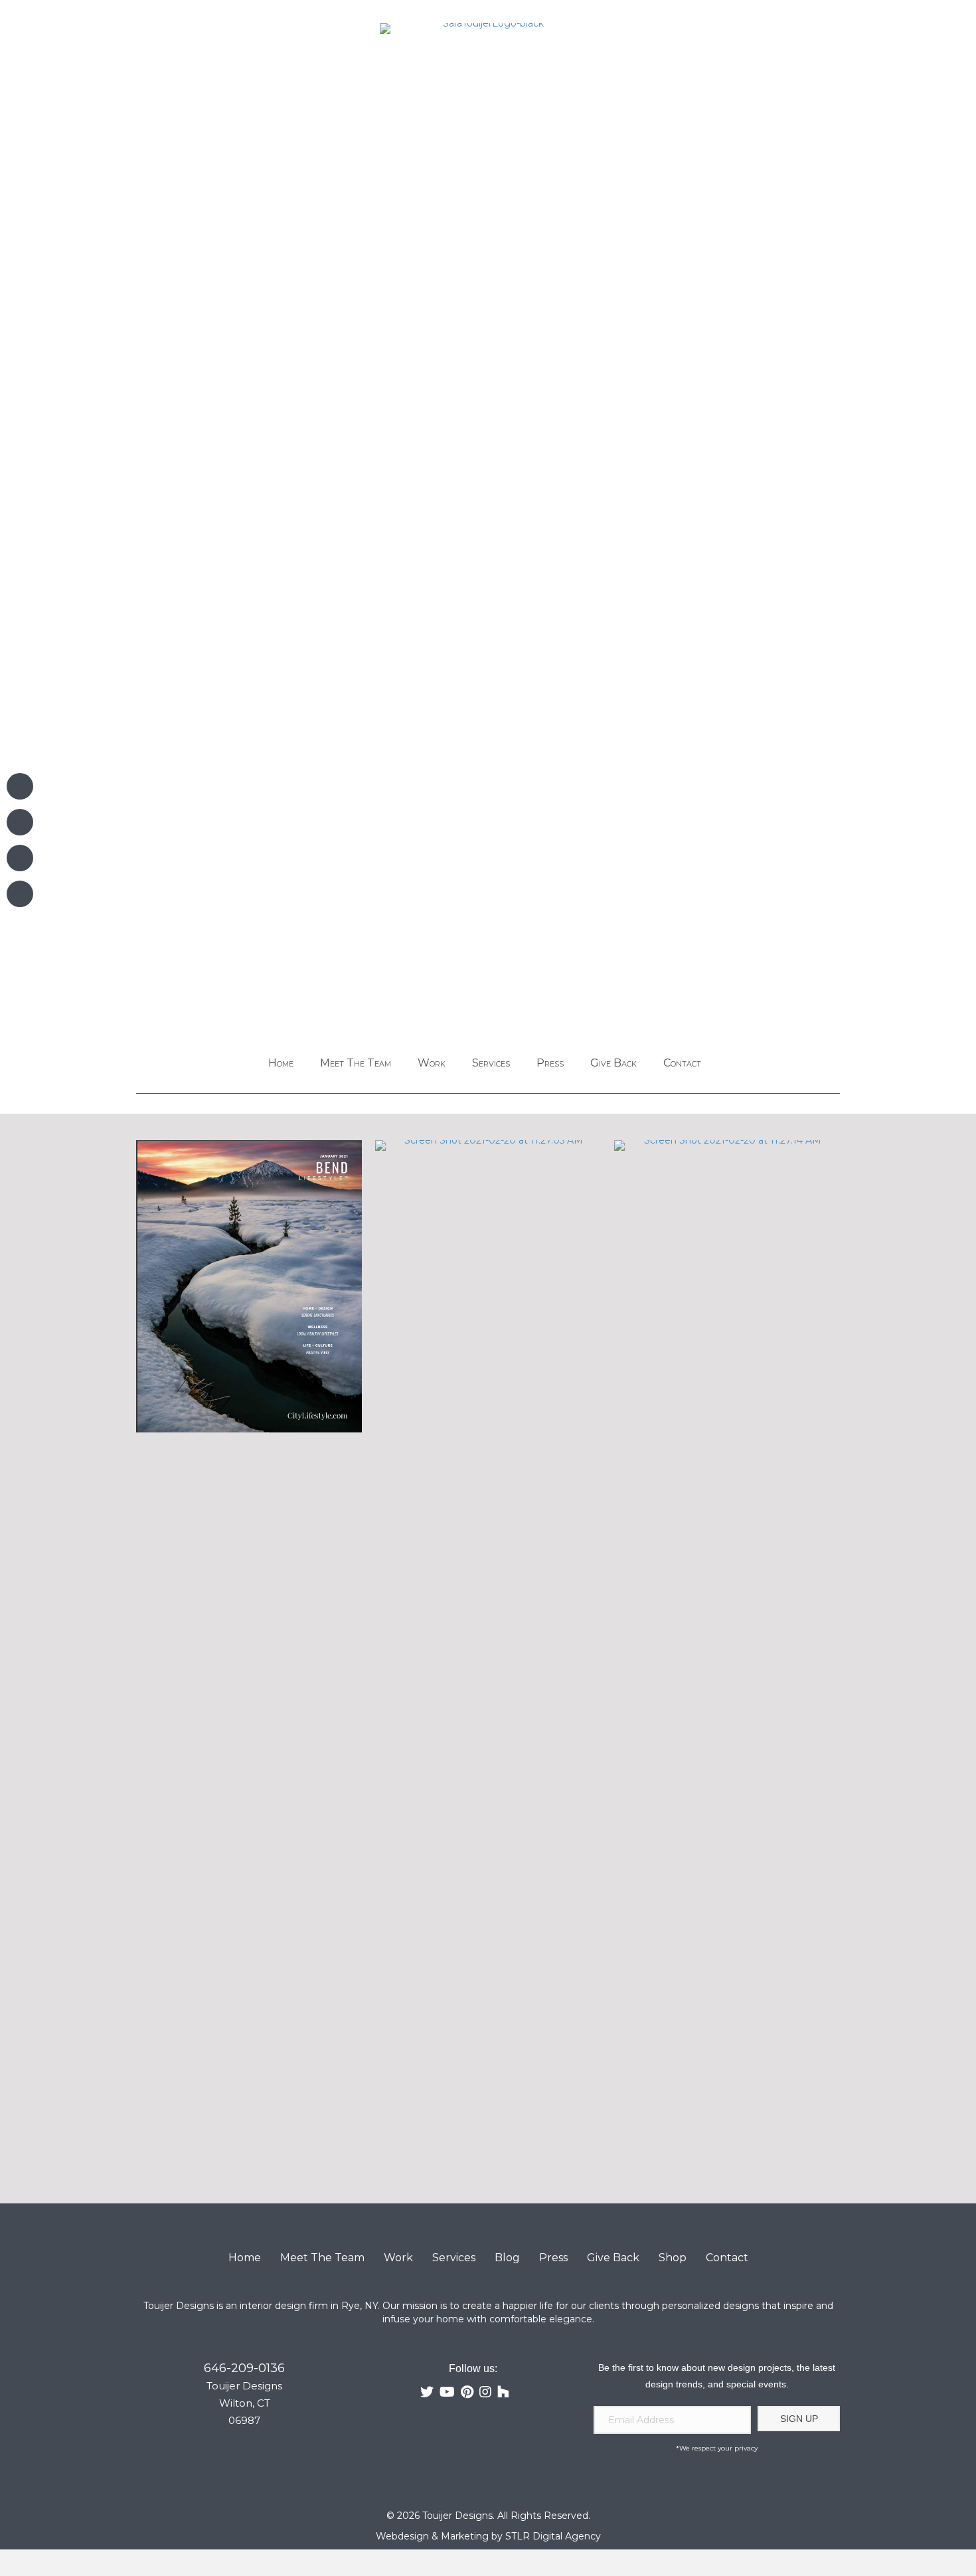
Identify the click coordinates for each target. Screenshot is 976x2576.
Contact (682, 1063)
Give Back (613, 1063)
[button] (799, 2419)
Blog (507, 2258)
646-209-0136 (244, 2368)
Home (281, 1063)
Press (550, 1063)
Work (432, 1063)
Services (491, 1063)
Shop (673, 2258)
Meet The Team (356, 1063)
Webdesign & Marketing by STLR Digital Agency (488, 2536)
